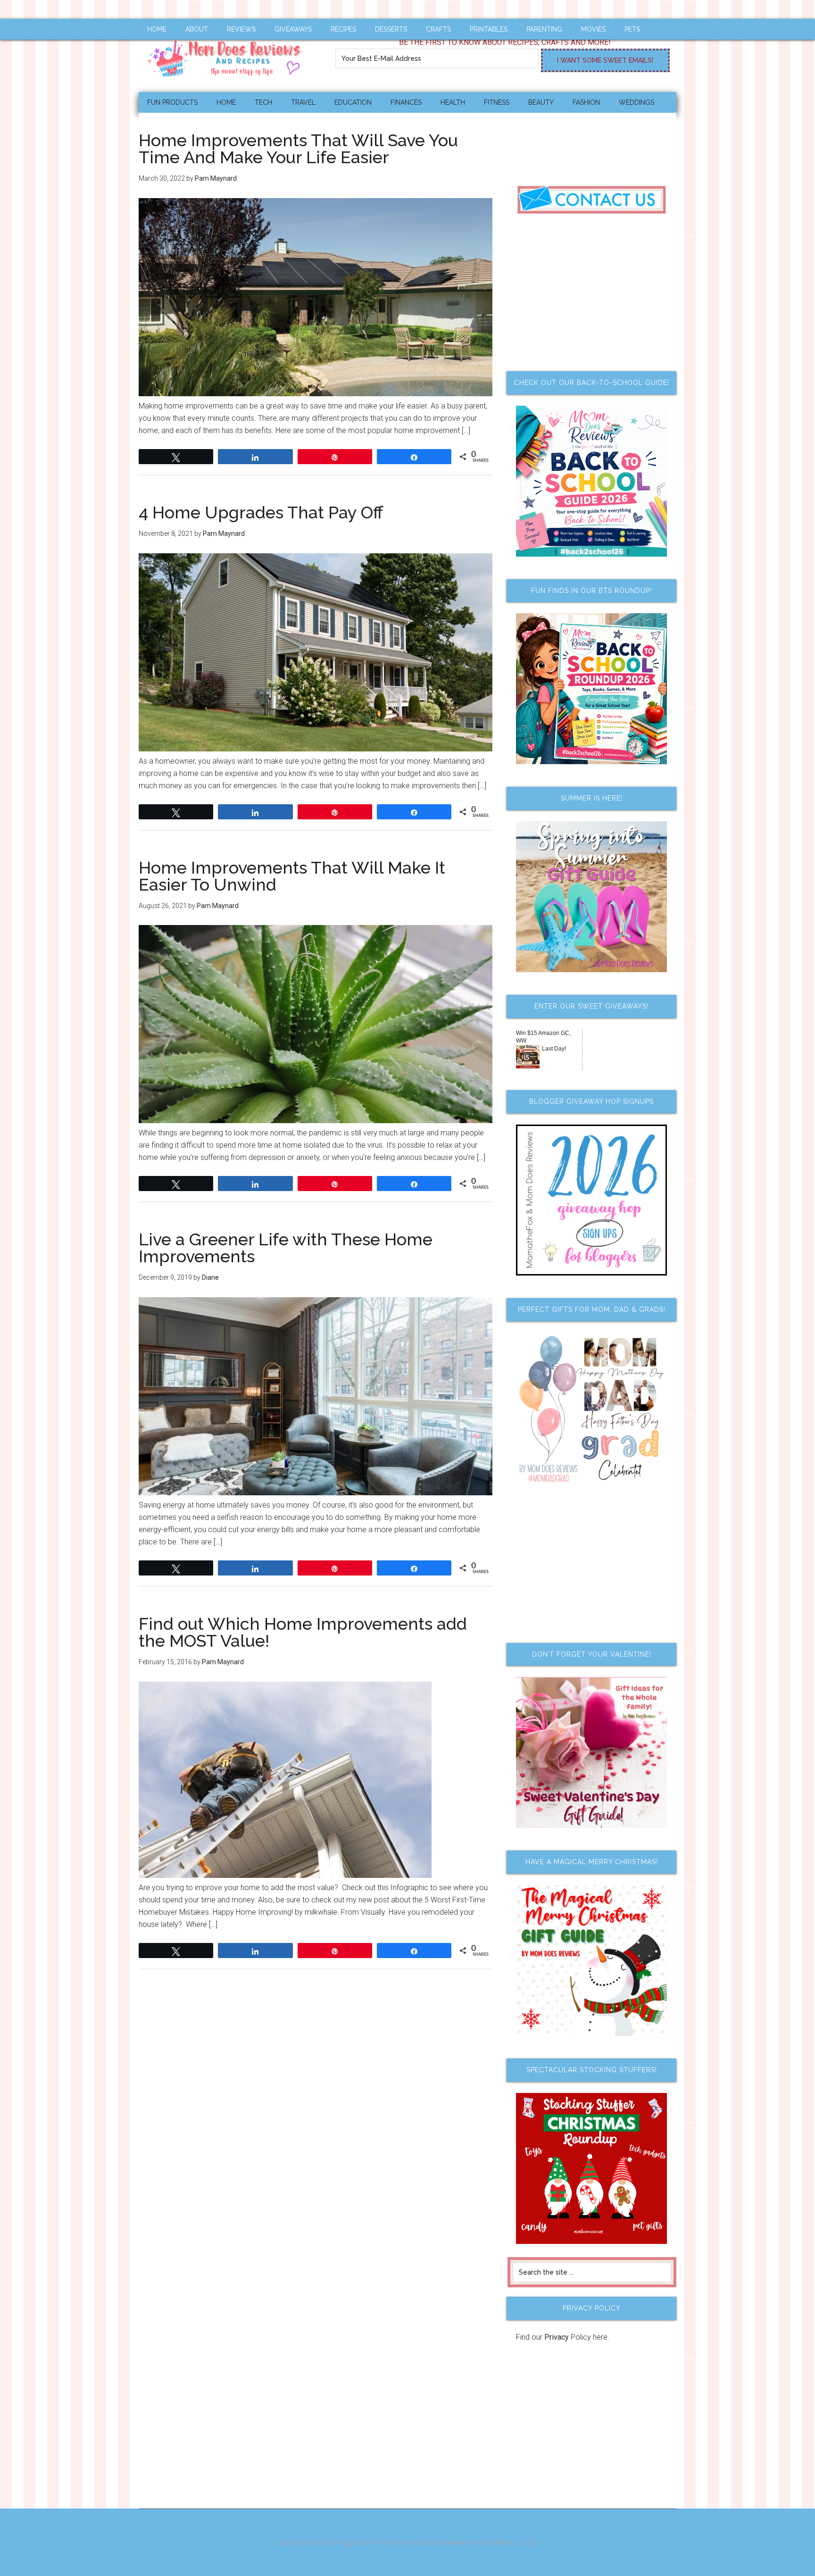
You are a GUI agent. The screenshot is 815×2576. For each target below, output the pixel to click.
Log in (529, 2543)
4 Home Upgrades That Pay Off (261, 512)
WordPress (498, 2543)
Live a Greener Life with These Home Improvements (286, 1248)
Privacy (557, 2337)
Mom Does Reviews (228, 55)
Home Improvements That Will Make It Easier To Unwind (292, 876)
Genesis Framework (445, 2543)
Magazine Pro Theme (371, 2543)
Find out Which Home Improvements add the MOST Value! (303, 1632)
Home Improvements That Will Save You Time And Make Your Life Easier (298, 149)
